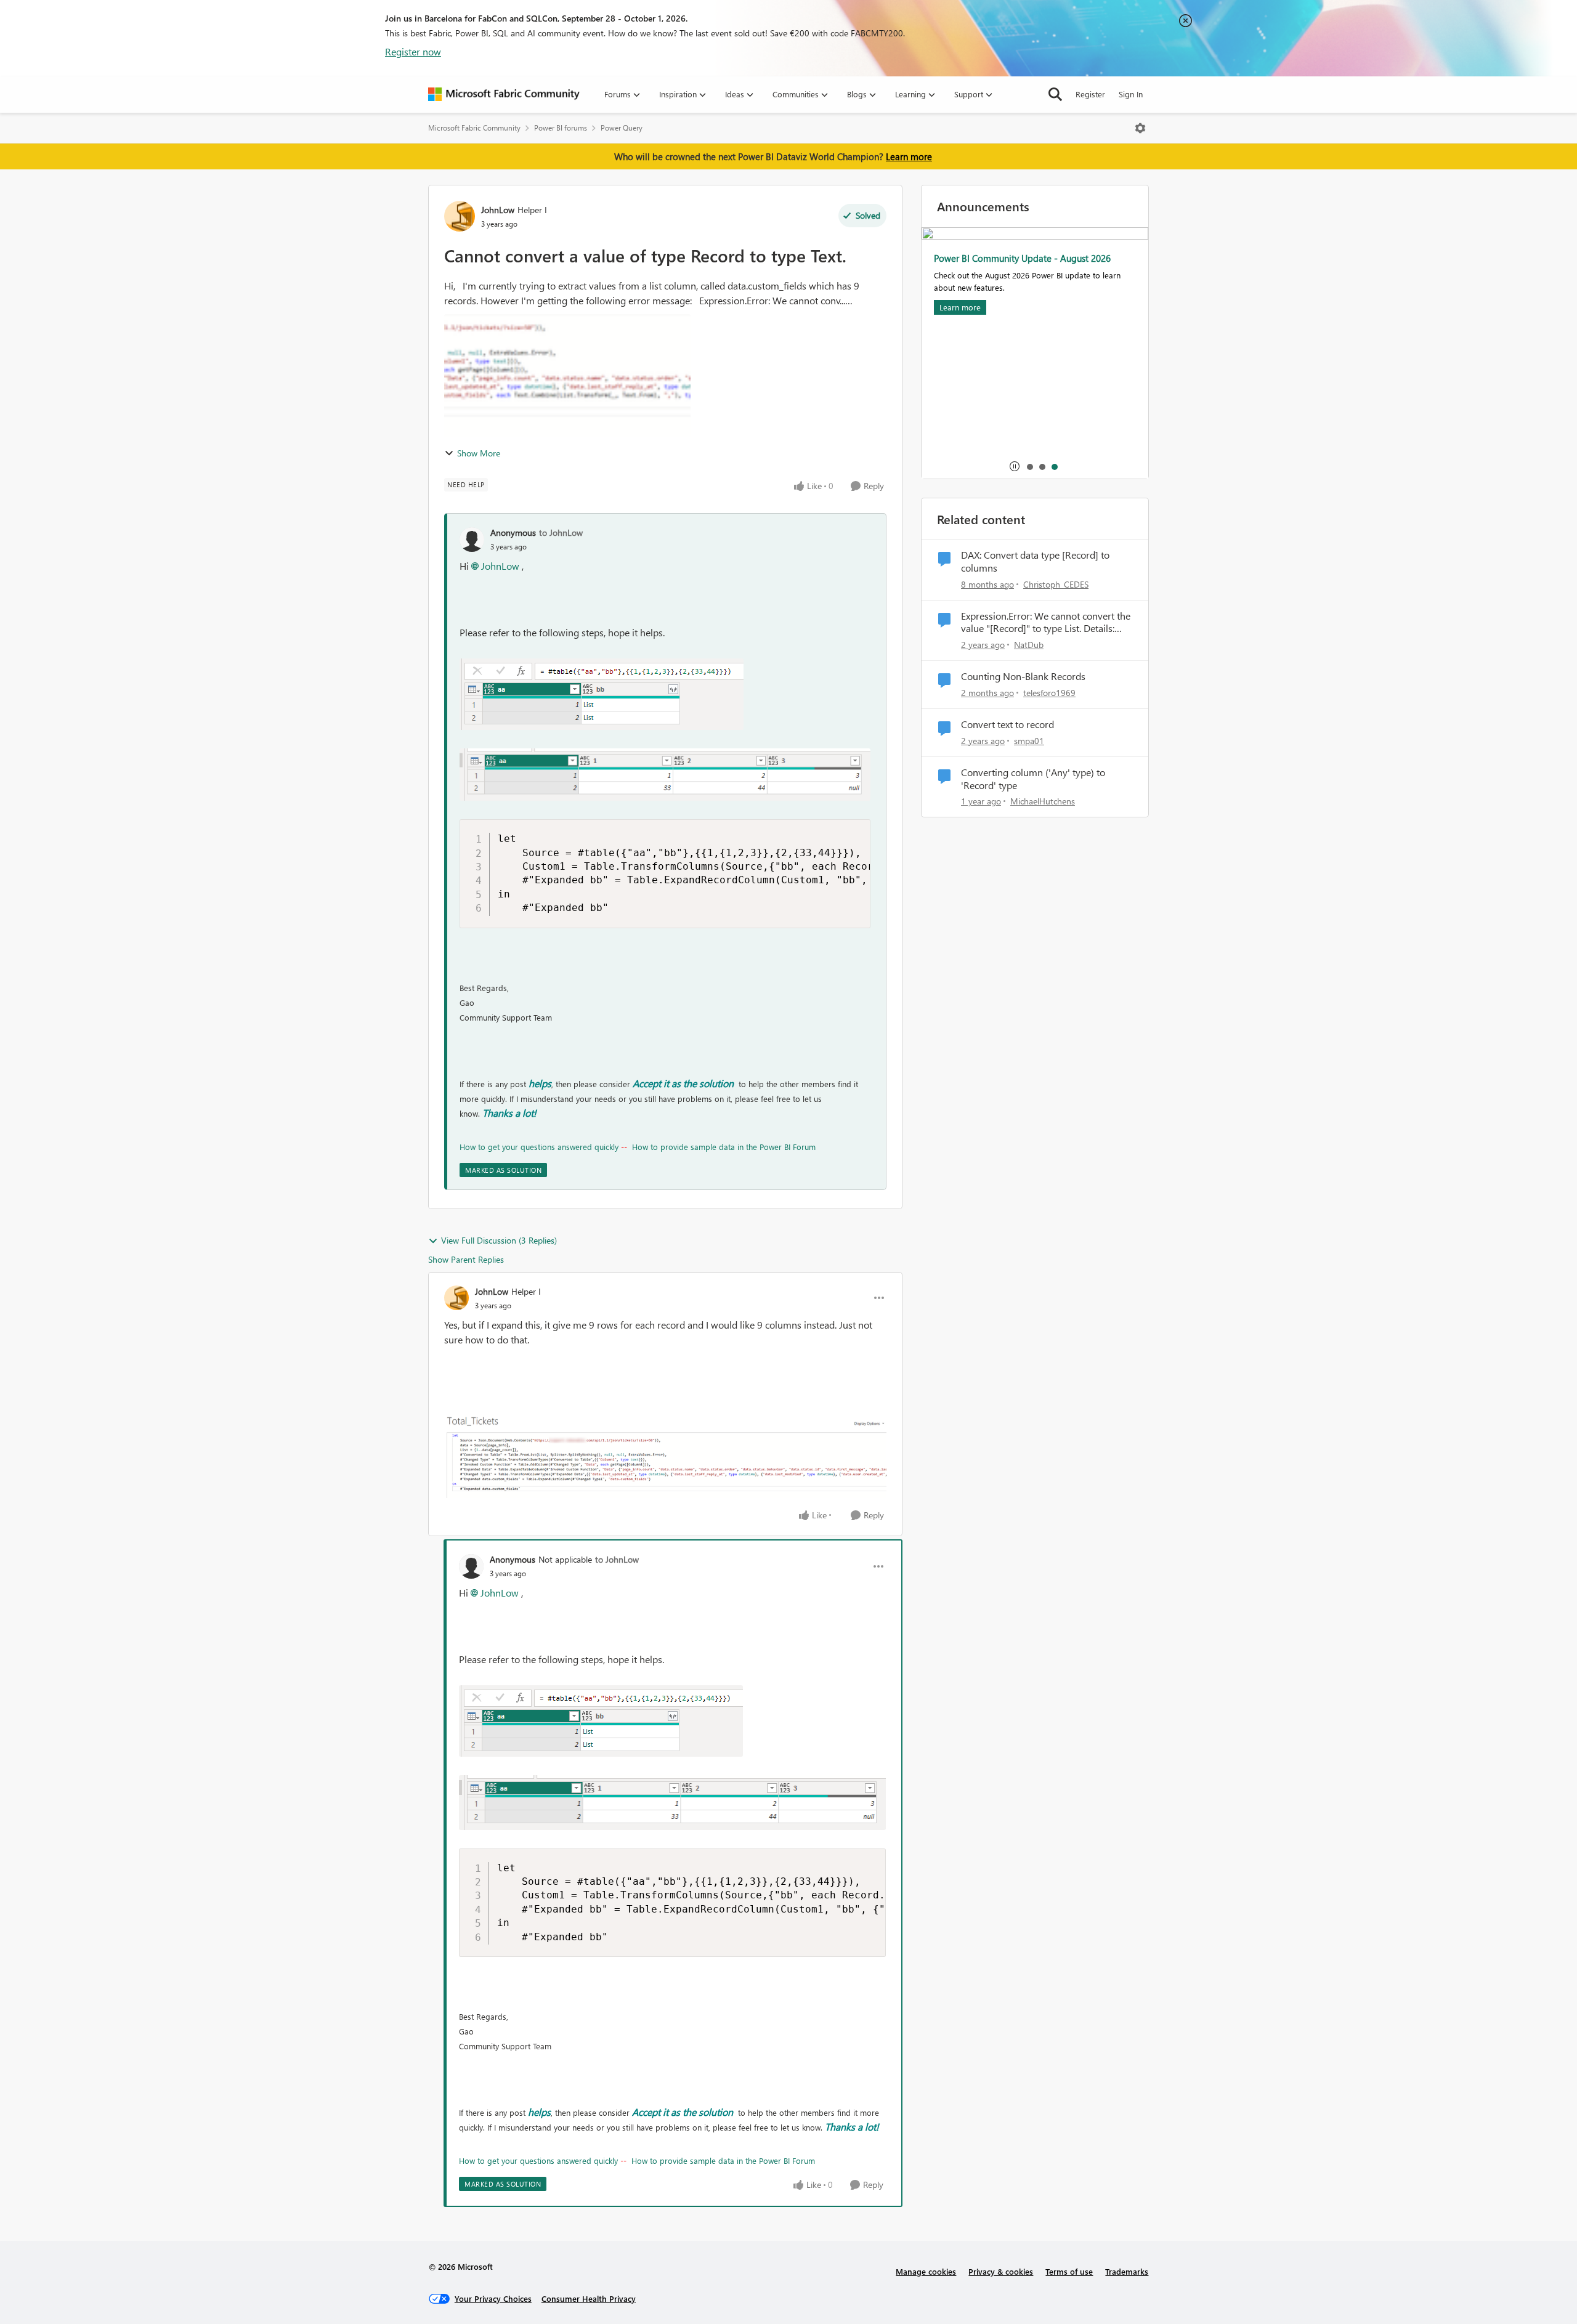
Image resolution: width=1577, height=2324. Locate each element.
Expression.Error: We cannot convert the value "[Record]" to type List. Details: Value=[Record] (1046, 623)
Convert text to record (1007, 724)
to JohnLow (561, 532)
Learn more (909, 156)
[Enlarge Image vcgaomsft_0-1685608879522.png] (602, 694)
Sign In (1131, 94)
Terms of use (1069, 2271)
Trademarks (1127, 2271)
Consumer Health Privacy (589, 2298)
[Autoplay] (1015, 466)
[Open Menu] (1140, 128)
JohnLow (498, 210)
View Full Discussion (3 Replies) (499, 1240)
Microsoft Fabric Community (474, 128)
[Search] (1055, 94)
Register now (413, 51)
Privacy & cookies (1001, 2271)
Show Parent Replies (466, 1259)
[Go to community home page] (504, 94)
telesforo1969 (1049, 693)
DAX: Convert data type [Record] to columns (1035, 561)
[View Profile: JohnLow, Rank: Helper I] (460, 216)
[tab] (1029, 466)
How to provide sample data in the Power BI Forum (724, 1147)
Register (1090, 94)
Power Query (622, 128)
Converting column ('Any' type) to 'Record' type (1033, 779)
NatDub (1029, 645)
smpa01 (1029, 741)
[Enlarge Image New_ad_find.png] (665, 1456)
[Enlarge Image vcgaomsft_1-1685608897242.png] (665, 775)
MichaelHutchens (1043, 801)
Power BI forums (561, 128)
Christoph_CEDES (1056, 584)
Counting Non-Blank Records (1023, 676)
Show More (479, 453)
